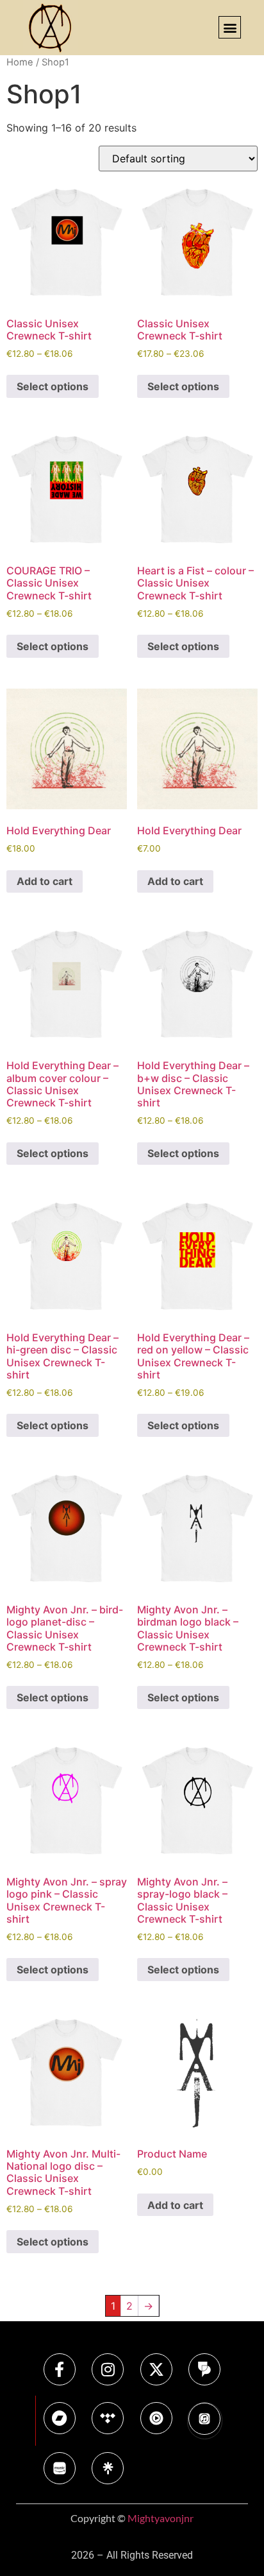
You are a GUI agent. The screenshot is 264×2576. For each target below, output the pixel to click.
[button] (230, 27)
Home (20, 62)
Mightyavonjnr (161, 2518)
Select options (53, 386)
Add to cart (45, 881)
